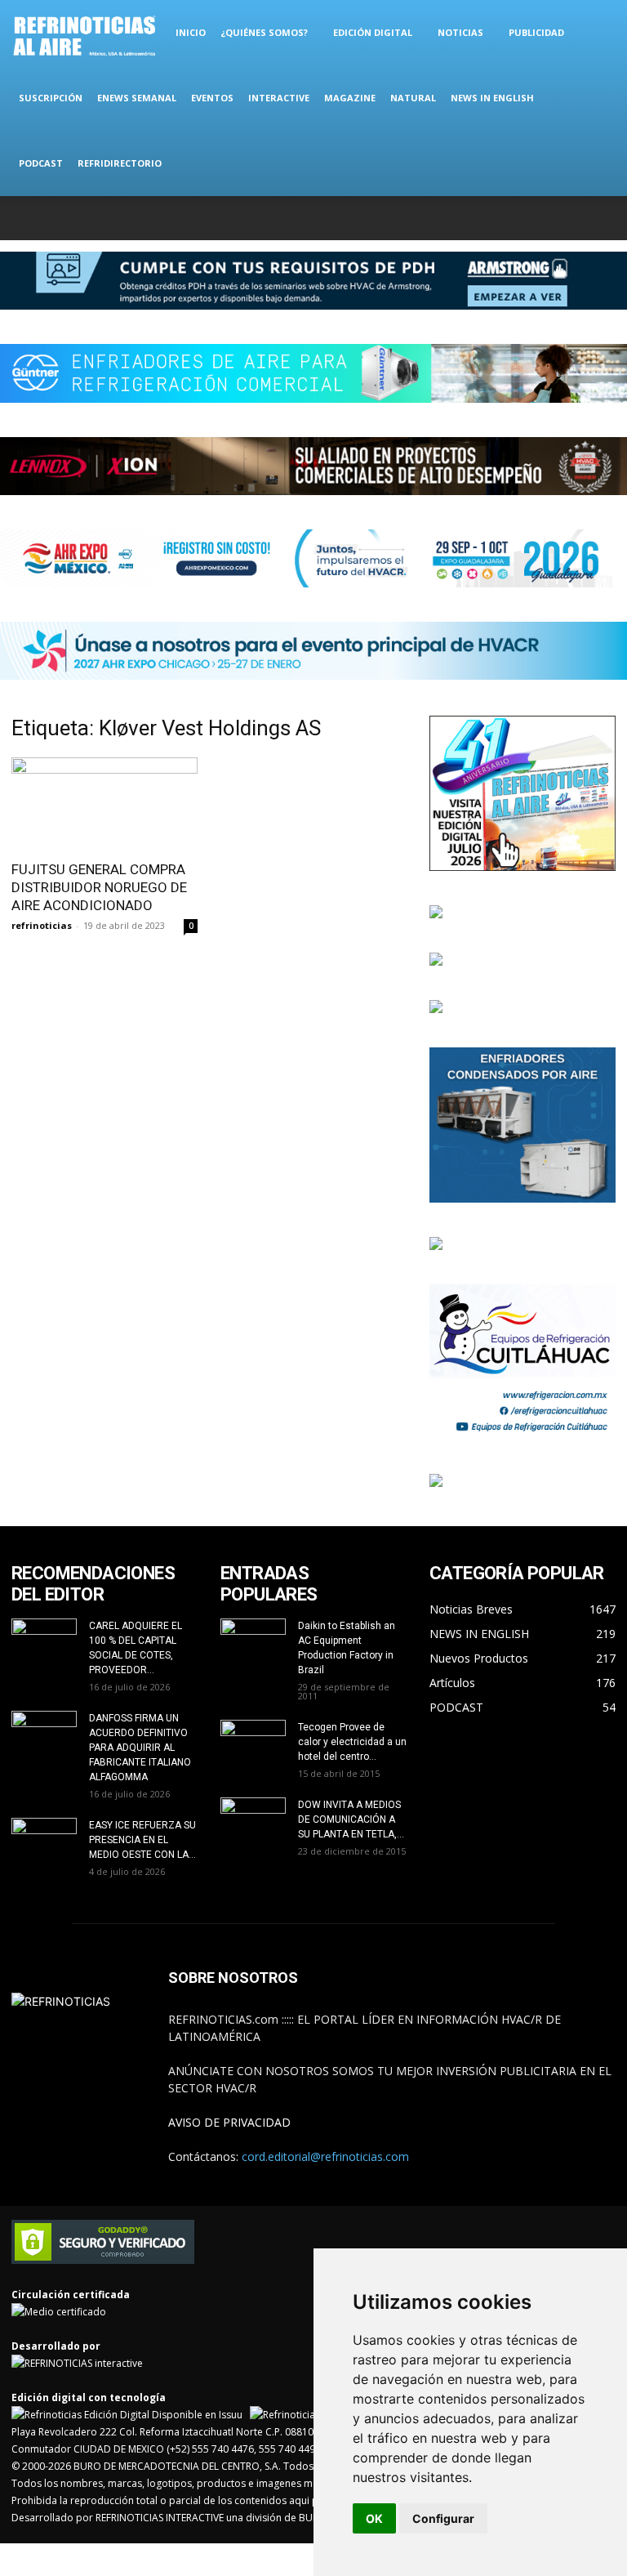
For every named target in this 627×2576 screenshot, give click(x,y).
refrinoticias (42, 925)
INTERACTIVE (279, 98)
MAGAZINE (350, 98)
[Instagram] (522, 218)
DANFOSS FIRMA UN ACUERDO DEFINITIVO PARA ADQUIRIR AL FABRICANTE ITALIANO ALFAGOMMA (140, 1748)
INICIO (191, 32)
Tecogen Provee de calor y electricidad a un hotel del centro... (352, 1742)
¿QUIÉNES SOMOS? (264, 32)
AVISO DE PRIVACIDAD (229, 2122)
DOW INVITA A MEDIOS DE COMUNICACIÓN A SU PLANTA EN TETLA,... (351, 1819)
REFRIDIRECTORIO (120, 163)
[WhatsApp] (576, 218)
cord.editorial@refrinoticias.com (325, 2156)
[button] (596, 33)
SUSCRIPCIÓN (51, 98)
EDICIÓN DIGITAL (373, 32)
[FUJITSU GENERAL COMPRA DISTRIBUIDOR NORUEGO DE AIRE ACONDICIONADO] (104, 804)
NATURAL (413, 98)
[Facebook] (496, 218)
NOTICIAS (460, 32)
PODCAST (41, 163)
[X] (549, 218)
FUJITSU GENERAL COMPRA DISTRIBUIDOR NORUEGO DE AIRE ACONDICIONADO (99, 887)
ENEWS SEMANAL (137, 98)
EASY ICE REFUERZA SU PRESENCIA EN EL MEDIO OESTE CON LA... (142, 1840)
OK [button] (374, 2518)
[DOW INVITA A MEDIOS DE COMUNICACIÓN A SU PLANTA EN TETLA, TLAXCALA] (253, 1817)
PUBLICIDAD (536, 32)
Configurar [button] (443, 2518)
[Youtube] (603, 218)
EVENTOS (212, 98)
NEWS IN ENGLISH (492, 98)
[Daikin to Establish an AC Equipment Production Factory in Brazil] (253, 1641)
